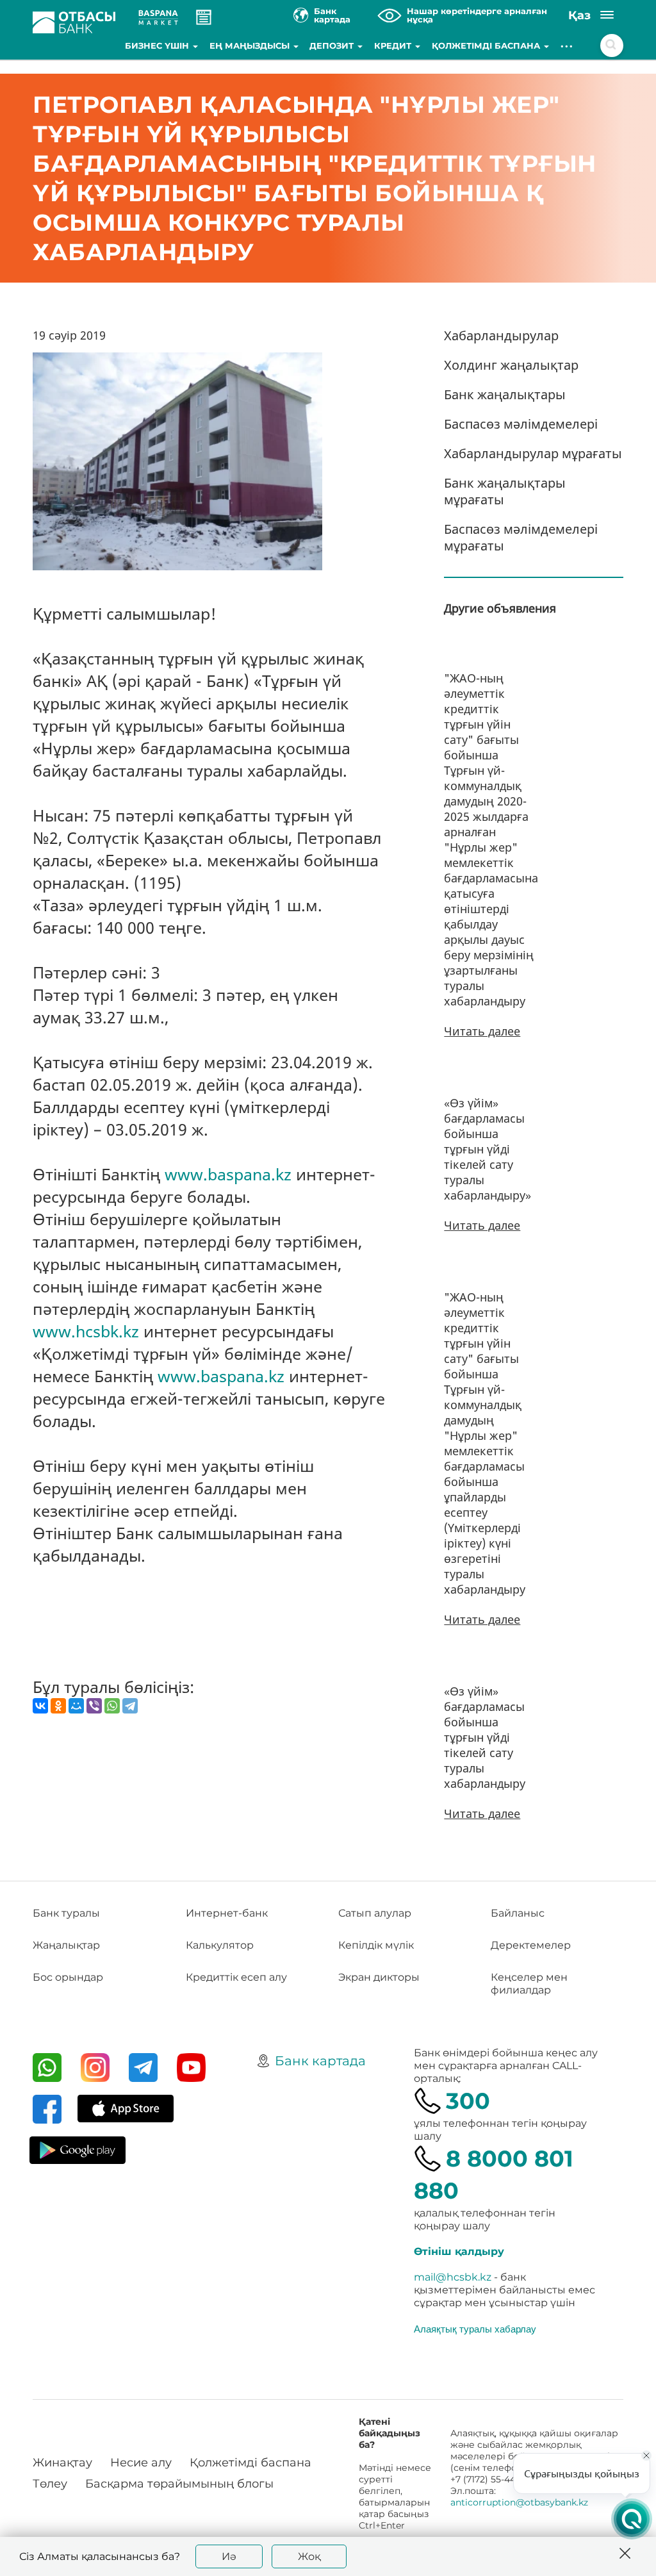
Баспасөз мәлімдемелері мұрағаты (521, 537)
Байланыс (518, 1913)
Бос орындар (68, 1977)
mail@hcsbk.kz (453, 2277)
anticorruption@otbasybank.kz (519, 2502)
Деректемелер (531, 1945)
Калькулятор (220, 1945)
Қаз (579, 15)
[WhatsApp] (112, 1706)
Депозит (333, 45)
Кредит (394, 45)
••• (567, 45)
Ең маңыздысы (251, 45)
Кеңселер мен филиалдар (529, 1984)
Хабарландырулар (501, 335)
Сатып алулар (375, 1913)
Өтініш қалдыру (459, 2251)
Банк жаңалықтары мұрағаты (505, 491)
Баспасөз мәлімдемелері (521, 424)
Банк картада (320, 2061)
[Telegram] (130, 1706)
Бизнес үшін (158, 45)
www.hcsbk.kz (86, 1331)
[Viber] (94, 1706)
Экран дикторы (379, 1977)
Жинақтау (62, 2463)
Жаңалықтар (66, 1945)
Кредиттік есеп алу (236, 1977)
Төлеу (50, 2484)
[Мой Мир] (76, 1706)
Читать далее (482, 1031)
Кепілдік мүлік (376, 1945)
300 (468, 2101)
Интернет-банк (227, 1913)
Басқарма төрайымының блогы (179, 2484)
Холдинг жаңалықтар (511, 365)
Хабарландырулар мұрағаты (533, 453)
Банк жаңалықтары (505, 394)
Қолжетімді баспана (487, 45)
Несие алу (141, 2463)
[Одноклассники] (58, 1706)
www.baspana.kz (228, 1174)
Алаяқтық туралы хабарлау (475, 2329)
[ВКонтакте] (40, 1706)
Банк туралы (66, 1913)
